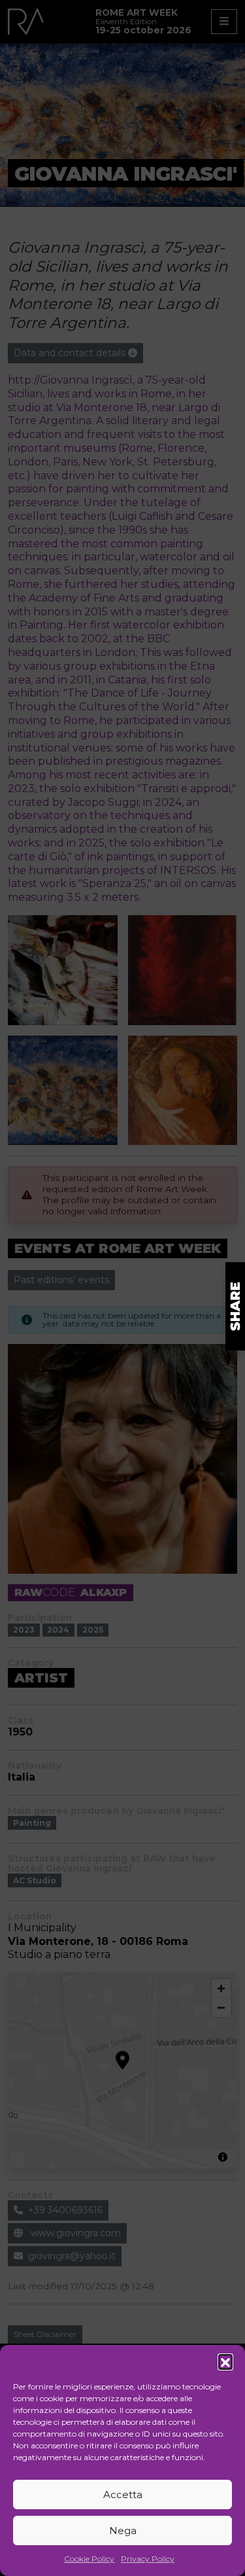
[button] (225, 2361)
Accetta (123, 2494)
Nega (123, 2531)
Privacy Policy (148, 2559)
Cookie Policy (89, 2559)
